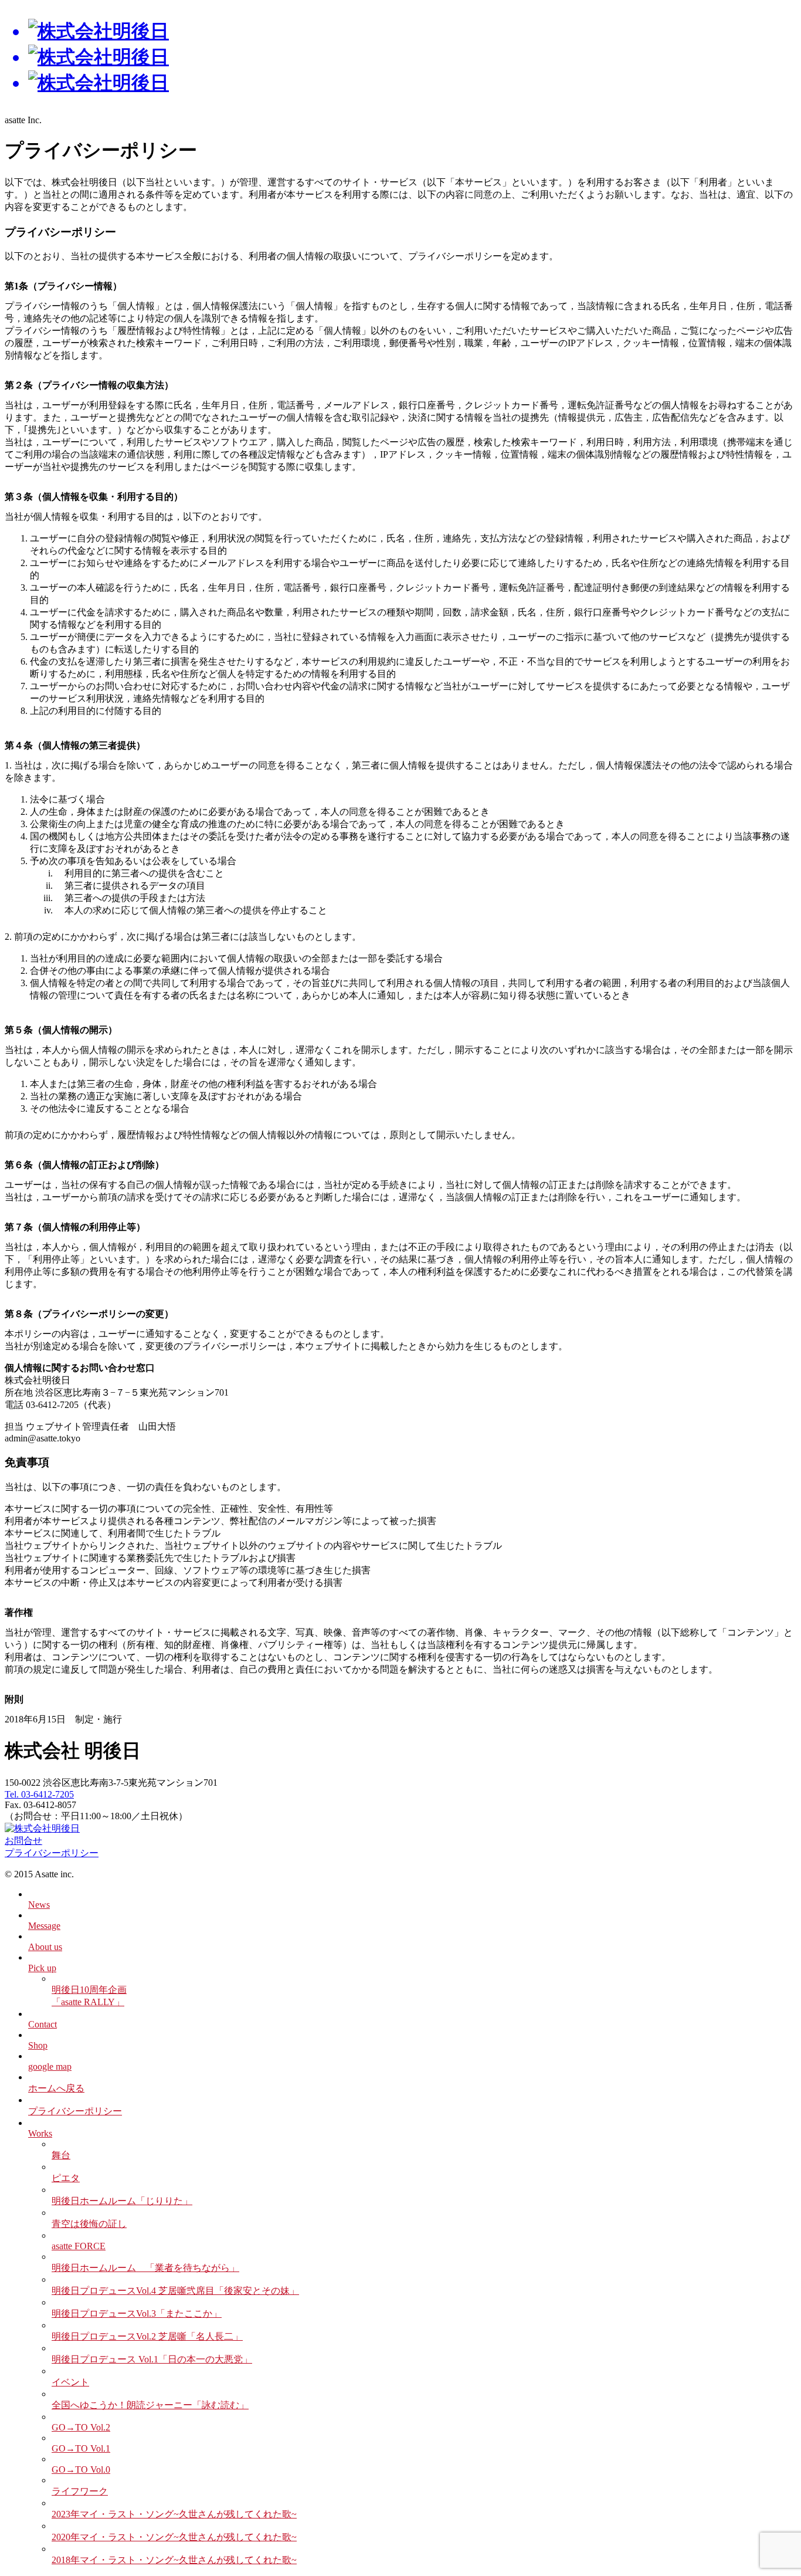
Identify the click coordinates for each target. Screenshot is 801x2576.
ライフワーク (80, 2491)
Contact (43, 2024)
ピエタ (66, 2178)
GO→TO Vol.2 (81, 2427)
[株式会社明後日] (400, 57)
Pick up (42, 1968)
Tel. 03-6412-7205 (39, 1794)
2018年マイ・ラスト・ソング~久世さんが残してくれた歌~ (174, 2560)
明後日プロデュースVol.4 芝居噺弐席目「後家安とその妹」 (175, 2291)
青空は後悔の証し (89, 2224)
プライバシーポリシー (52, 1853)
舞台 (61, 2155)
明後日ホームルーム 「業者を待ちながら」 (145, 2268)
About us (45, 1947)
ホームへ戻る (56, 2088)
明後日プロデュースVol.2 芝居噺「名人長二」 (147, 2336)
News (39, 1905)
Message (44, 1926)
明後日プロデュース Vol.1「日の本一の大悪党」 (152, 2359)
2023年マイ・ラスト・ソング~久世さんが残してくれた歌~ (174, 2514)
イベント (70, 2382)
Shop (38, 2045)
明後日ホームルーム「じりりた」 (122, 2201)
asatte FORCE (79, 2246)
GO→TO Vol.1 (81, 2448)
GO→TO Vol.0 (81, 2470)
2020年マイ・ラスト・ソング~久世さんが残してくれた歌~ (174, 2537)
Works (40, 2133)
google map (50, 2066)
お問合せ (23, 1841)
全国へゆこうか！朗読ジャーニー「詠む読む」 (150, 2405)
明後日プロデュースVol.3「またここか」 (137, 2313)
